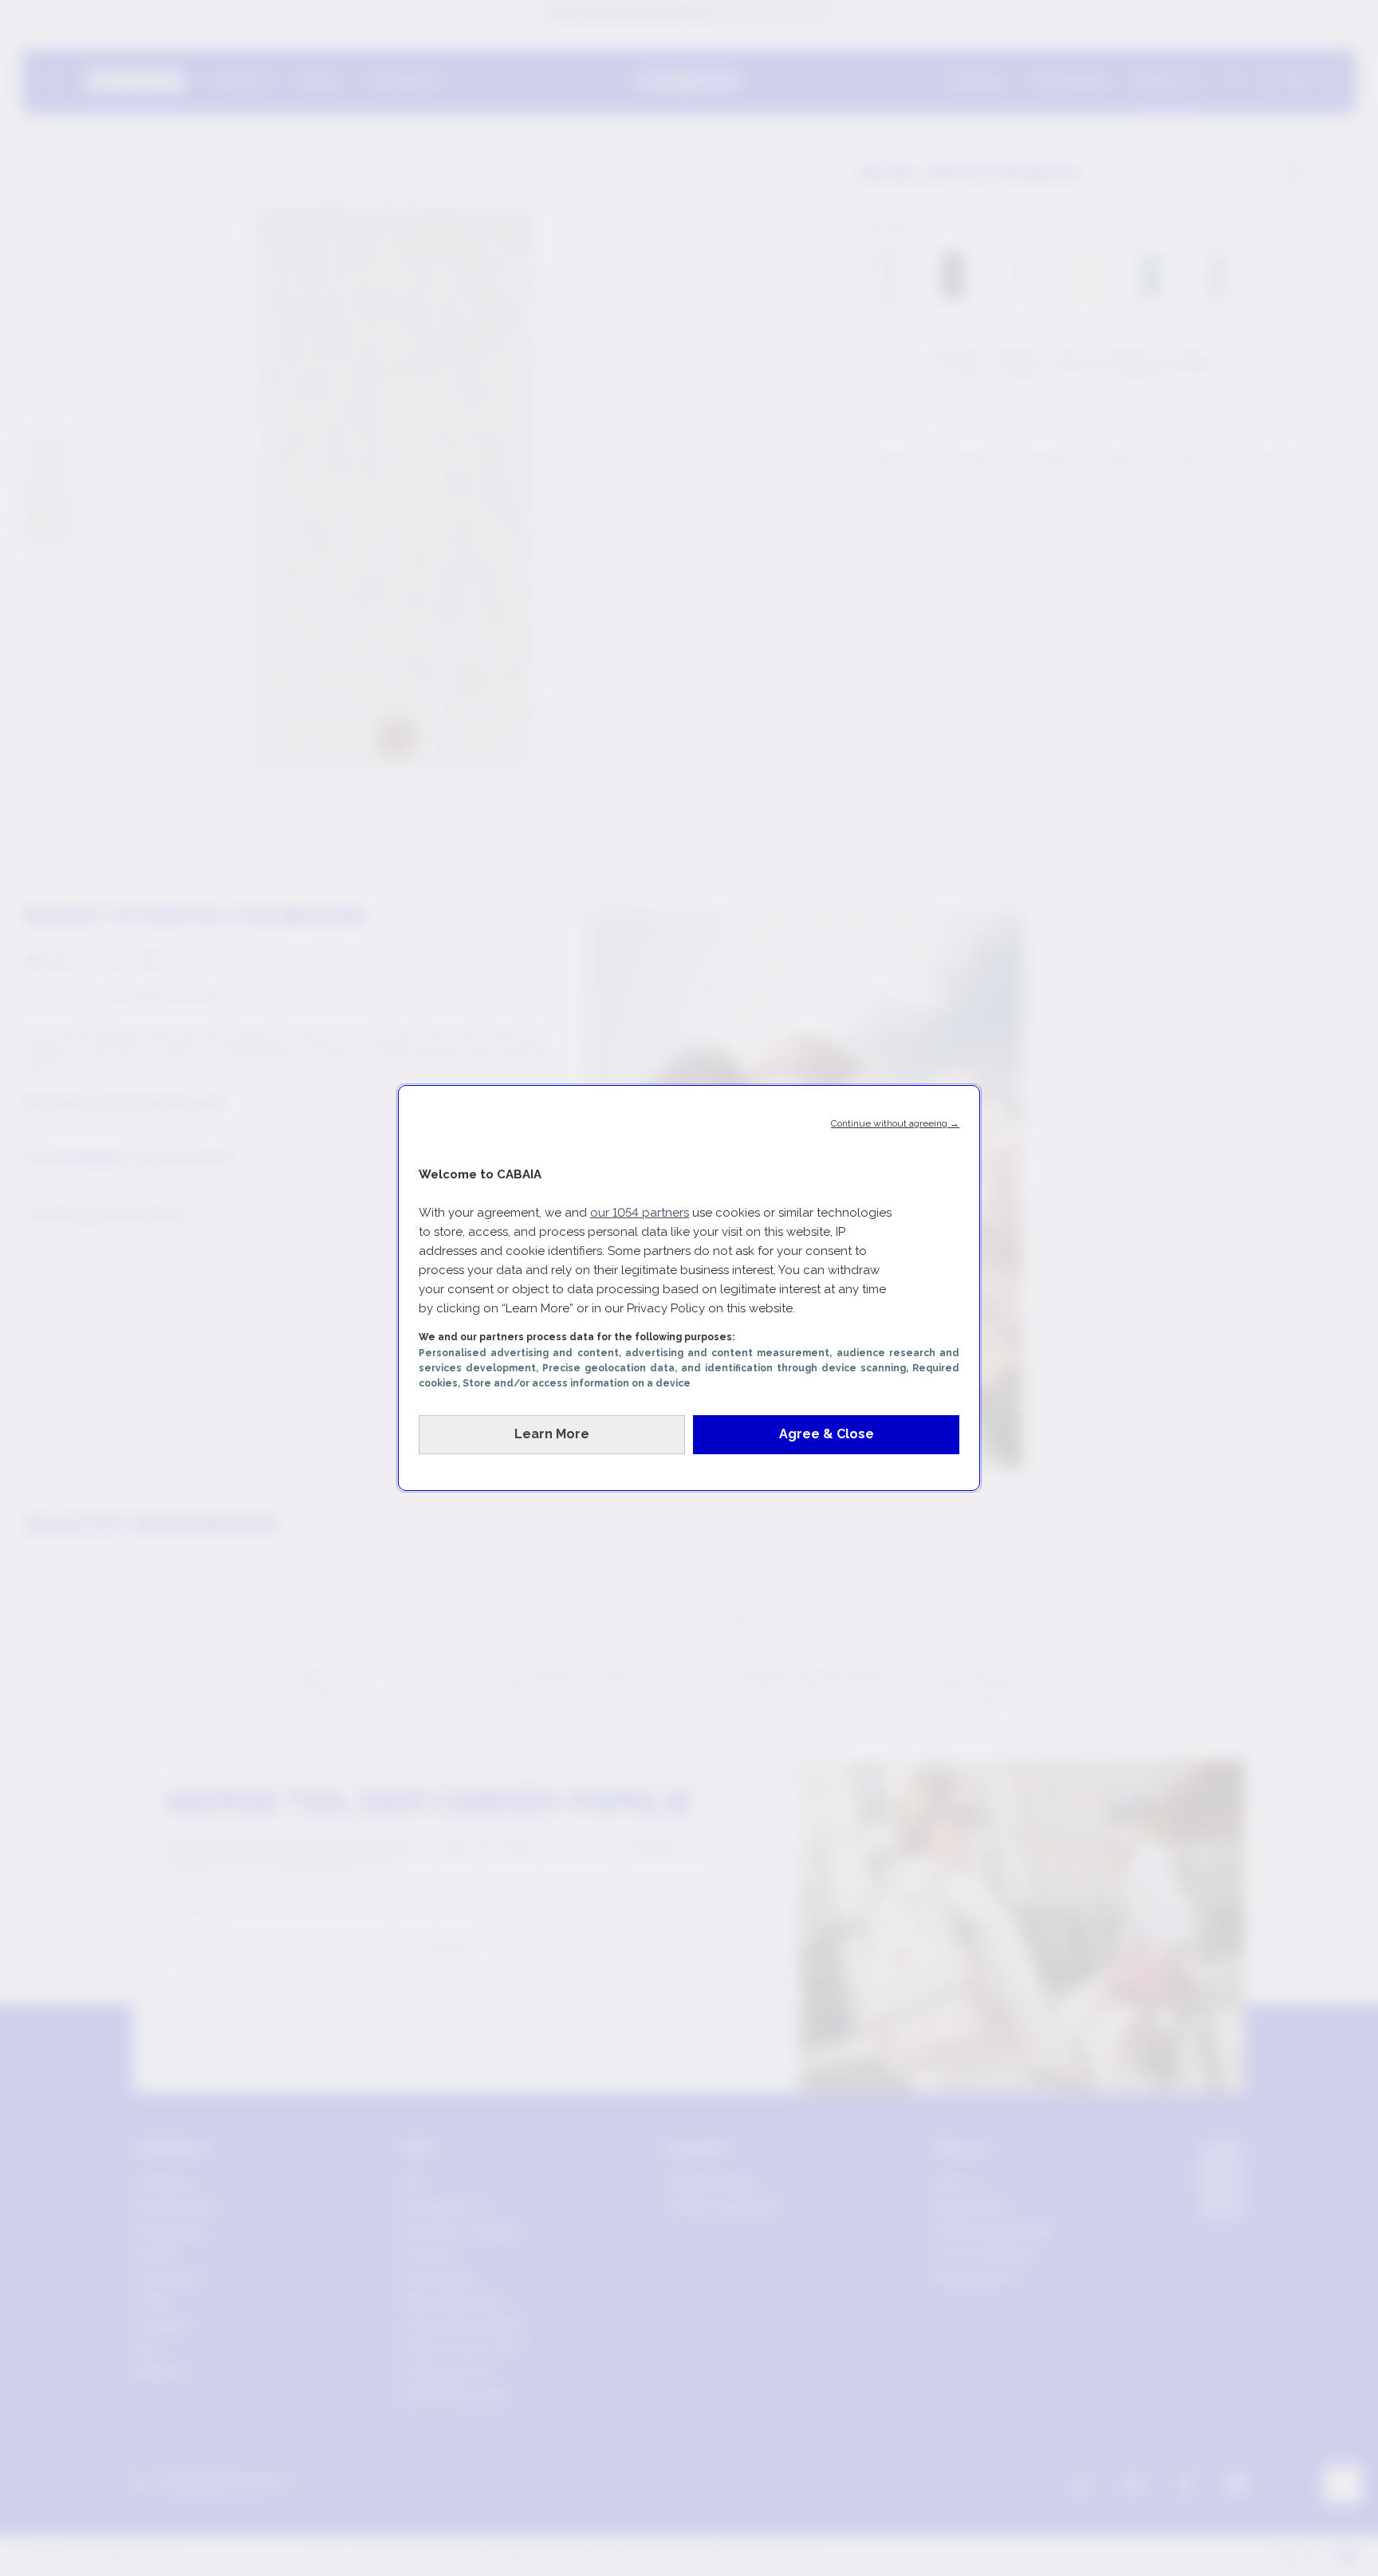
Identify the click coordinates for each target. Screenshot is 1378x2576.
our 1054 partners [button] (640, 1213)
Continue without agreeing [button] (895, 1123)
